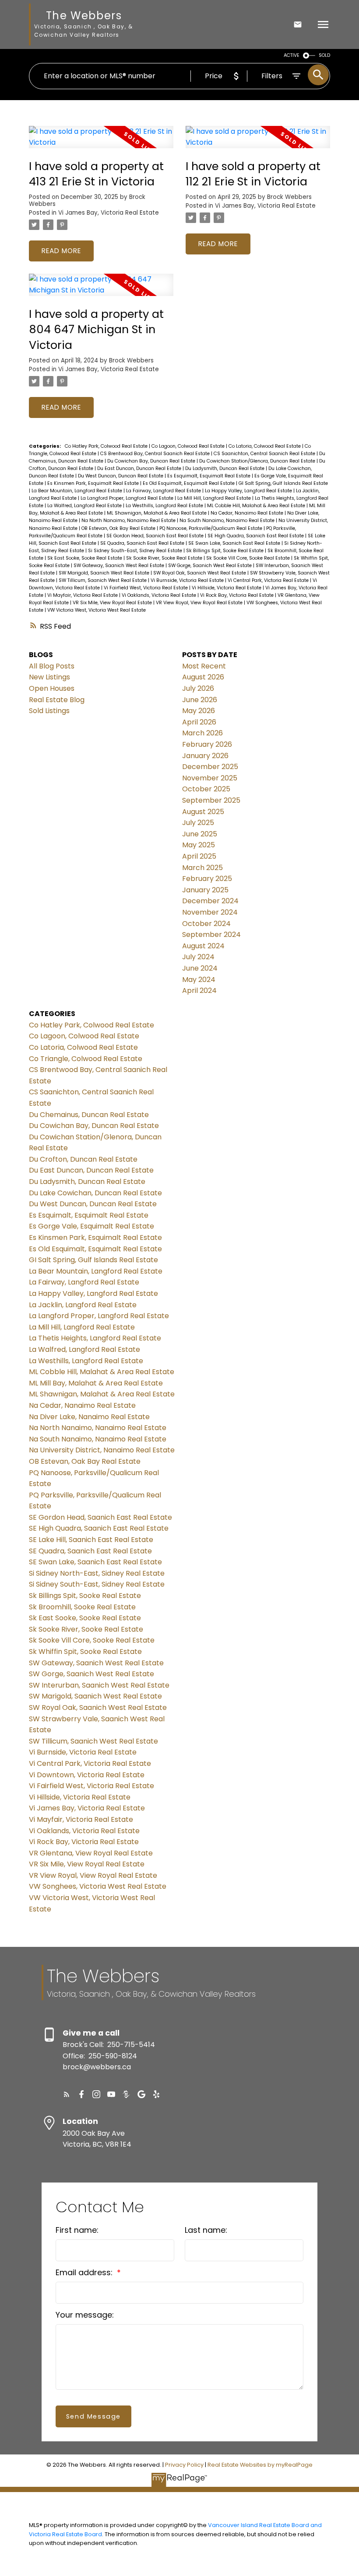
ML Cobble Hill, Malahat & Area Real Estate (257, 506)
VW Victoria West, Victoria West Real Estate (97, 610)
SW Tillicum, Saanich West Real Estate (103, 580)
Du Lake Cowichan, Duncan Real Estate (95, 1193)
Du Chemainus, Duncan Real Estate (89, 1115)
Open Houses (52, 688)
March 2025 (202, 868)
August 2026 (203, 677)
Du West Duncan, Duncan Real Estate (121, 476)
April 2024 (199, 990)
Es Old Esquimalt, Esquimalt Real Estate (189, 483)
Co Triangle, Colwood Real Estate (86, 1059)
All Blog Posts (52, 666)
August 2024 (203, 946)
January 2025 (205, 890)
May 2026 (199, 711)
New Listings (49, 677)
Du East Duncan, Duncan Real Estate (140, 468)
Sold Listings (49, 711)
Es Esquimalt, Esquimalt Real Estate (209, 476)
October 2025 (206, 789)
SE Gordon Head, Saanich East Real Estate (156, 536)
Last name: (206, 2230)
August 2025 (203, 812)
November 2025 (210, 778)
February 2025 (207, 879)
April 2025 (199, 856)
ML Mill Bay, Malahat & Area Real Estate (96, 1383)
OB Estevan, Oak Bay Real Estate (119, 528)
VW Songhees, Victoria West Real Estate (98, 1886)
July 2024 (198, 957)
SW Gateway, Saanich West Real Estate (120, 566)
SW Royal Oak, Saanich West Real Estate (200, 573)
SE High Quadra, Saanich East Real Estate (256, 536)
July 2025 (198, 823)
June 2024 (200, 968)
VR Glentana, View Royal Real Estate (91, 1853)
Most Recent (204, 666)
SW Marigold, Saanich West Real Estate (105, 573)
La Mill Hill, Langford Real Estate (215, 498)
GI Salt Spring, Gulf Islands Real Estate (283, 483)
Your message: (85, 2315)
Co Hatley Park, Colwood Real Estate (107, 446)
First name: (77, 2230)
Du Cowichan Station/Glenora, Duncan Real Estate (258, 461)
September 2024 (211, 935)
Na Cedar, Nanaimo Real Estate (248, 513)
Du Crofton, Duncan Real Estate (83, 1159)
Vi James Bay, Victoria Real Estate (109, 213)
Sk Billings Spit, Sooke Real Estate (225, 551)
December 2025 (210, 767)
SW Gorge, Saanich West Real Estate (211, 566)
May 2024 (199, 980)
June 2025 (200, 834)
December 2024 (210, 901)
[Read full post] (101, 142)
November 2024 (210, 912)
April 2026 (199, 722)
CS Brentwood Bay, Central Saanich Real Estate (156, 454)
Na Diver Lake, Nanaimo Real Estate (89, 1417)
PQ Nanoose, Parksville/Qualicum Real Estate (211, 528)
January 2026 (205, 756)
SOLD (324, 55)
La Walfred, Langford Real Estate (85, 506)
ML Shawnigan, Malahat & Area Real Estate (157, 513)
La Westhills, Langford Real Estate (165, 506)
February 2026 (207, 744)
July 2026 (198, 688)
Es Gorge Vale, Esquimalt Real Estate (92, 1226)
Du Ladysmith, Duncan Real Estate (225, 468)
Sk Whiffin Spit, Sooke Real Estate (85, 1652)
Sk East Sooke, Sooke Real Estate (85, 558)
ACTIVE (292, 55)
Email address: (85, 2272)
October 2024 (206, 924)
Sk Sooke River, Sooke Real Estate (165, 558)
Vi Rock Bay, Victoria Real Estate (238, 595)
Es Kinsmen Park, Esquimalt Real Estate (94, 483)
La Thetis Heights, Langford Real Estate (95, 1338)
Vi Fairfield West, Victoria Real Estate (146, 588)
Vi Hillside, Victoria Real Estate (227, 588)
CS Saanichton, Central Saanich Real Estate (265, 454)
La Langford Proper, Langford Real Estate (128, 498)
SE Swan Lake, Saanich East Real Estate (235, 543)
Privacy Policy (184, 2465)
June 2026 (200, 700)
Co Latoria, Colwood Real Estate (265, 446)
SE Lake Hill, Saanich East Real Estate (91, 1540)
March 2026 (202, 733)
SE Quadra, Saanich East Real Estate (143, 543)
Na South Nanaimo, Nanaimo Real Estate (228, 520)
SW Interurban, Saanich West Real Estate (99, 1685)
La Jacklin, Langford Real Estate (83, 1305)
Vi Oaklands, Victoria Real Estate (160, 595)
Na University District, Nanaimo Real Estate (102, 1450)
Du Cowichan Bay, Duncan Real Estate (152, 461)
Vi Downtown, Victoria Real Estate (87, 1775)
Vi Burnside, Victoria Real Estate (188, 580)
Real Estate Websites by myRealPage (260, 2465)
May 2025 (199, 845)
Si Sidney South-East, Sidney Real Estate (136, 551)
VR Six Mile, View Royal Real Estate (113, 603)
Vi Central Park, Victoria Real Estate (269, 580)
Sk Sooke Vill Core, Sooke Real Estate (249, 558)
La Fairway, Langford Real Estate (164, 491)
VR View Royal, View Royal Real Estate (200, 603)
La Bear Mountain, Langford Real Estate (77, 491)
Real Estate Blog (57, 700)
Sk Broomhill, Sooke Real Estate (82, 1607)
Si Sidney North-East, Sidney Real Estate (97, 1573)
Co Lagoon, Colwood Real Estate (189, 446)
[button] (67, 2094)
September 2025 (211, 800)
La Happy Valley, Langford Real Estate (249, 491)
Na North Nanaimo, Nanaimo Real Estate (129, 520)
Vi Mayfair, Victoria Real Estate (83, 595)
